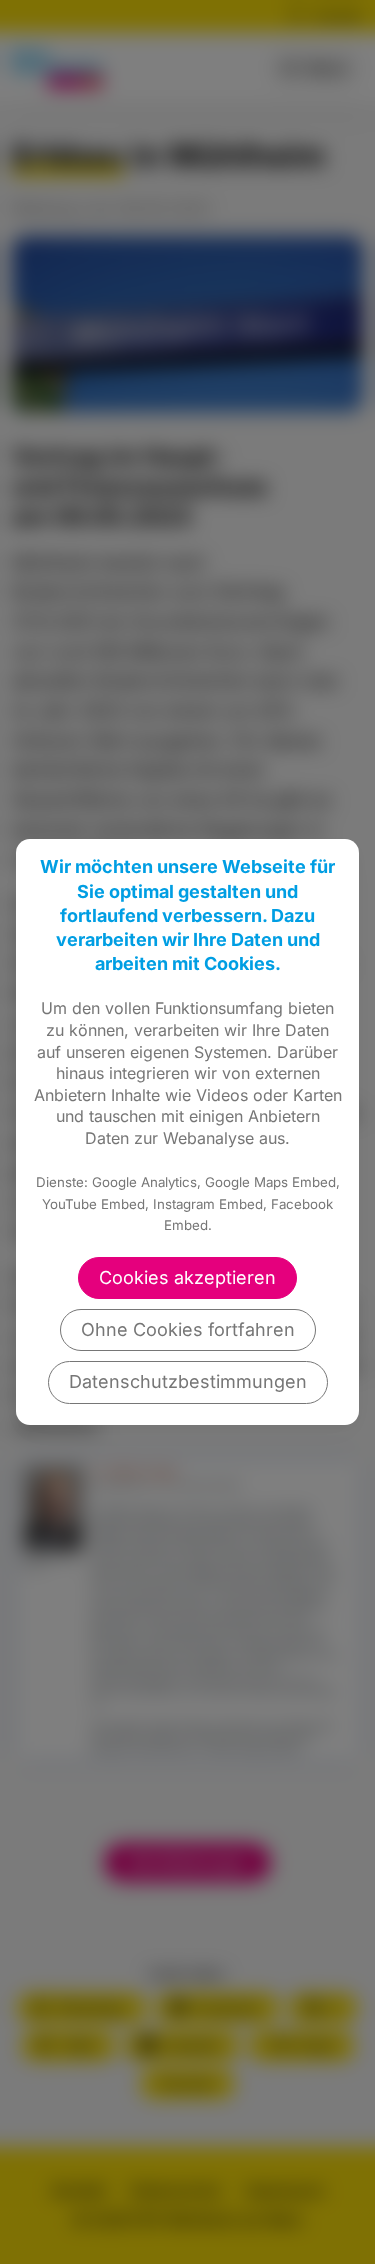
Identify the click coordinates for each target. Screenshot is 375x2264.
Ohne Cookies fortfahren (188, 1329)
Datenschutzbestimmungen (188, 1381)
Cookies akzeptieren (187, 1277)
